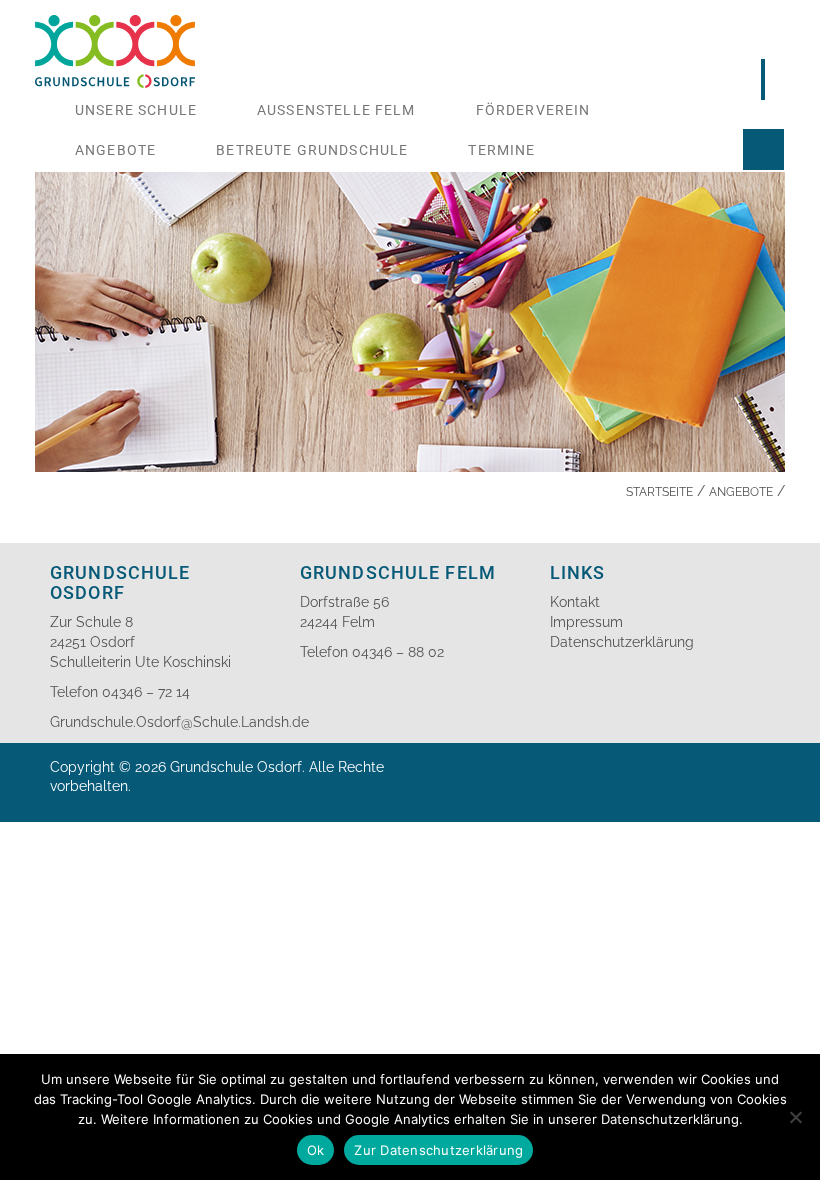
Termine (501, 150)
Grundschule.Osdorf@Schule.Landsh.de (179, 722)
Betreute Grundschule (312, 150)
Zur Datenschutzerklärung (438, 1150)
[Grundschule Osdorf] (115, 25)
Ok (316, 1150)
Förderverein (533, 110)
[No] (795, 1117)
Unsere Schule (136, 110)
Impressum (586, 622)
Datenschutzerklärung (622, 642)
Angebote (115, 150)
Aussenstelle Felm (336, 110)
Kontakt (575, 602)
